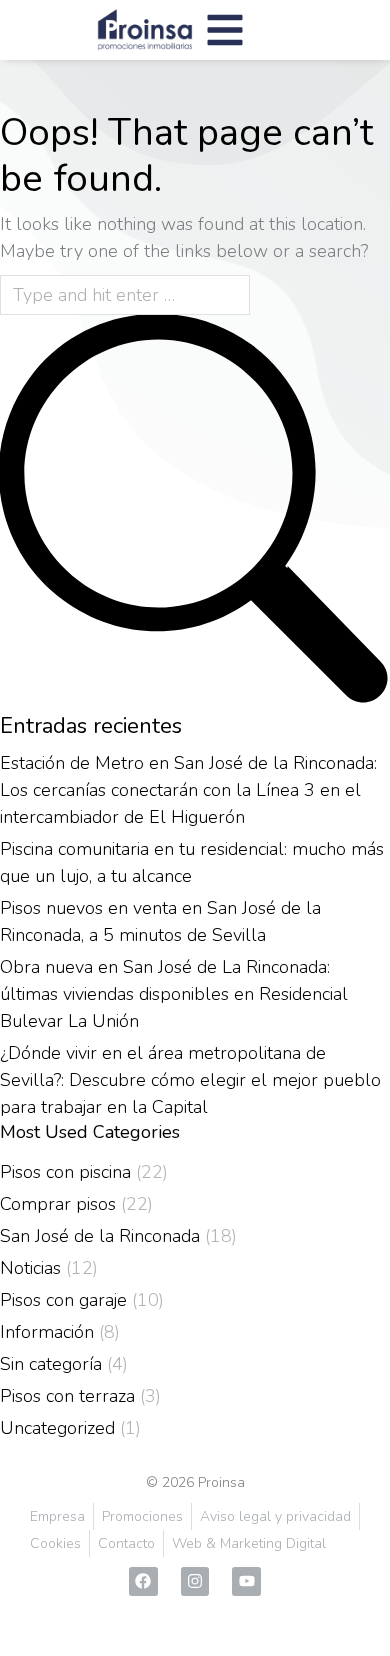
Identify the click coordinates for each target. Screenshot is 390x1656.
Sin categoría (51, 1364)
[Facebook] (143, 1581)
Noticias (30, 1268)
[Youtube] (246, 1581)
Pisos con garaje (63, 1300)
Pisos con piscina (65, 1172)
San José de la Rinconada (100, 1236)
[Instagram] (195, 1581)
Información (47, 1332)
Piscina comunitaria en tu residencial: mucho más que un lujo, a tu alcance (192, 862)
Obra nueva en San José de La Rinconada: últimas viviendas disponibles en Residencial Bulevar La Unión (174, 994)
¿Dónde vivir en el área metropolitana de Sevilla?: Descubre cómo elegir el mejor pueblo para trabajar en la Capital (190, 1080)
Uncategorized (57, 1428)
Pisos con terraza (67, 1396)
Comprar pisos (58, 1204)
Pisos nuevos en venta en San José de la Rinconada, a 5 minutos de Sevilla (160, 921)
